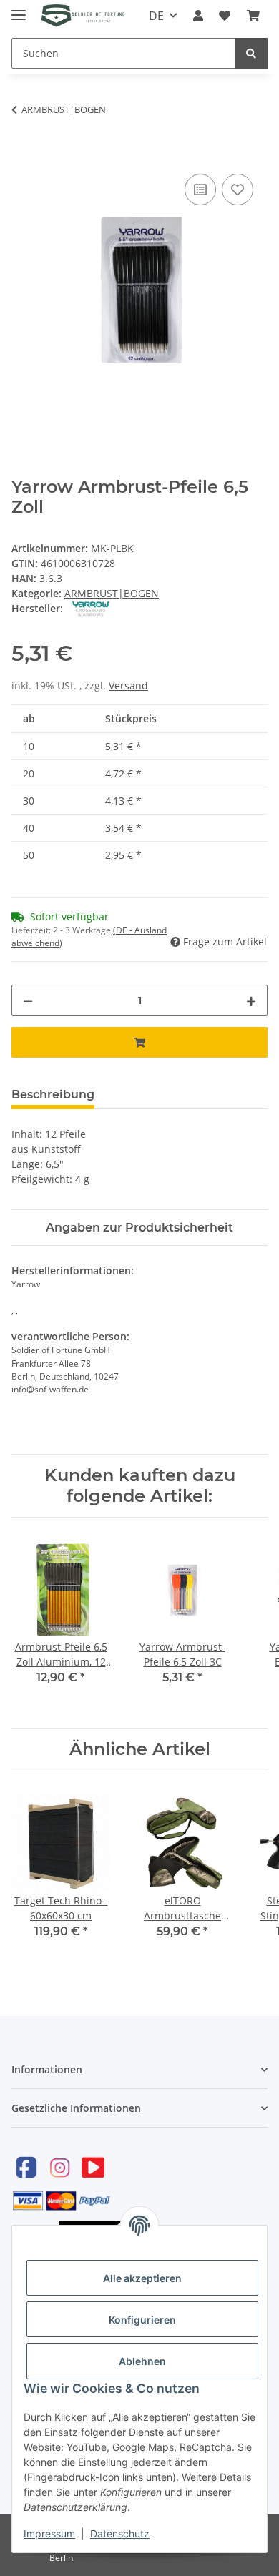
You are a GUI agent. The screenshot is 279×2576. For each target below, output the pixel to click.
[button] (198, 16)
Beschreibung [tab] (53, 1095)
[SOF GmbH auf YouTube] (93, 2167)
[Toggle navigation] (19, 9)
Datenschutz (120, 2533)
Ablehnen (142, 2361)
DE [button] (156, 16)
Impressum (49, 2533)
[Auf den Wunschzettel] (238, 190)
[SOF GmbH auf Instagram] (59, 2167)
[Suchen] (251, 53)
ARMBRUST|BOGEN (112, 593)
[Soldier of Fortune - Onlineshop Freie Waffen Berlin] (83, 16)
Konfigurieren (142, 2320)
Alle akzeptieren (142, 2278)
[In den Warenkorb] (23, 154)
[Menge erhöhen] (251, 1000)
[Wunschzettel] (225, 16)
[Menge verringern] (28, 1000)
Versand (128, 685)
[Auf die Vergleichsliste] (200, 190)
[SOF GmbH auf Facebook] (26, 2167)
